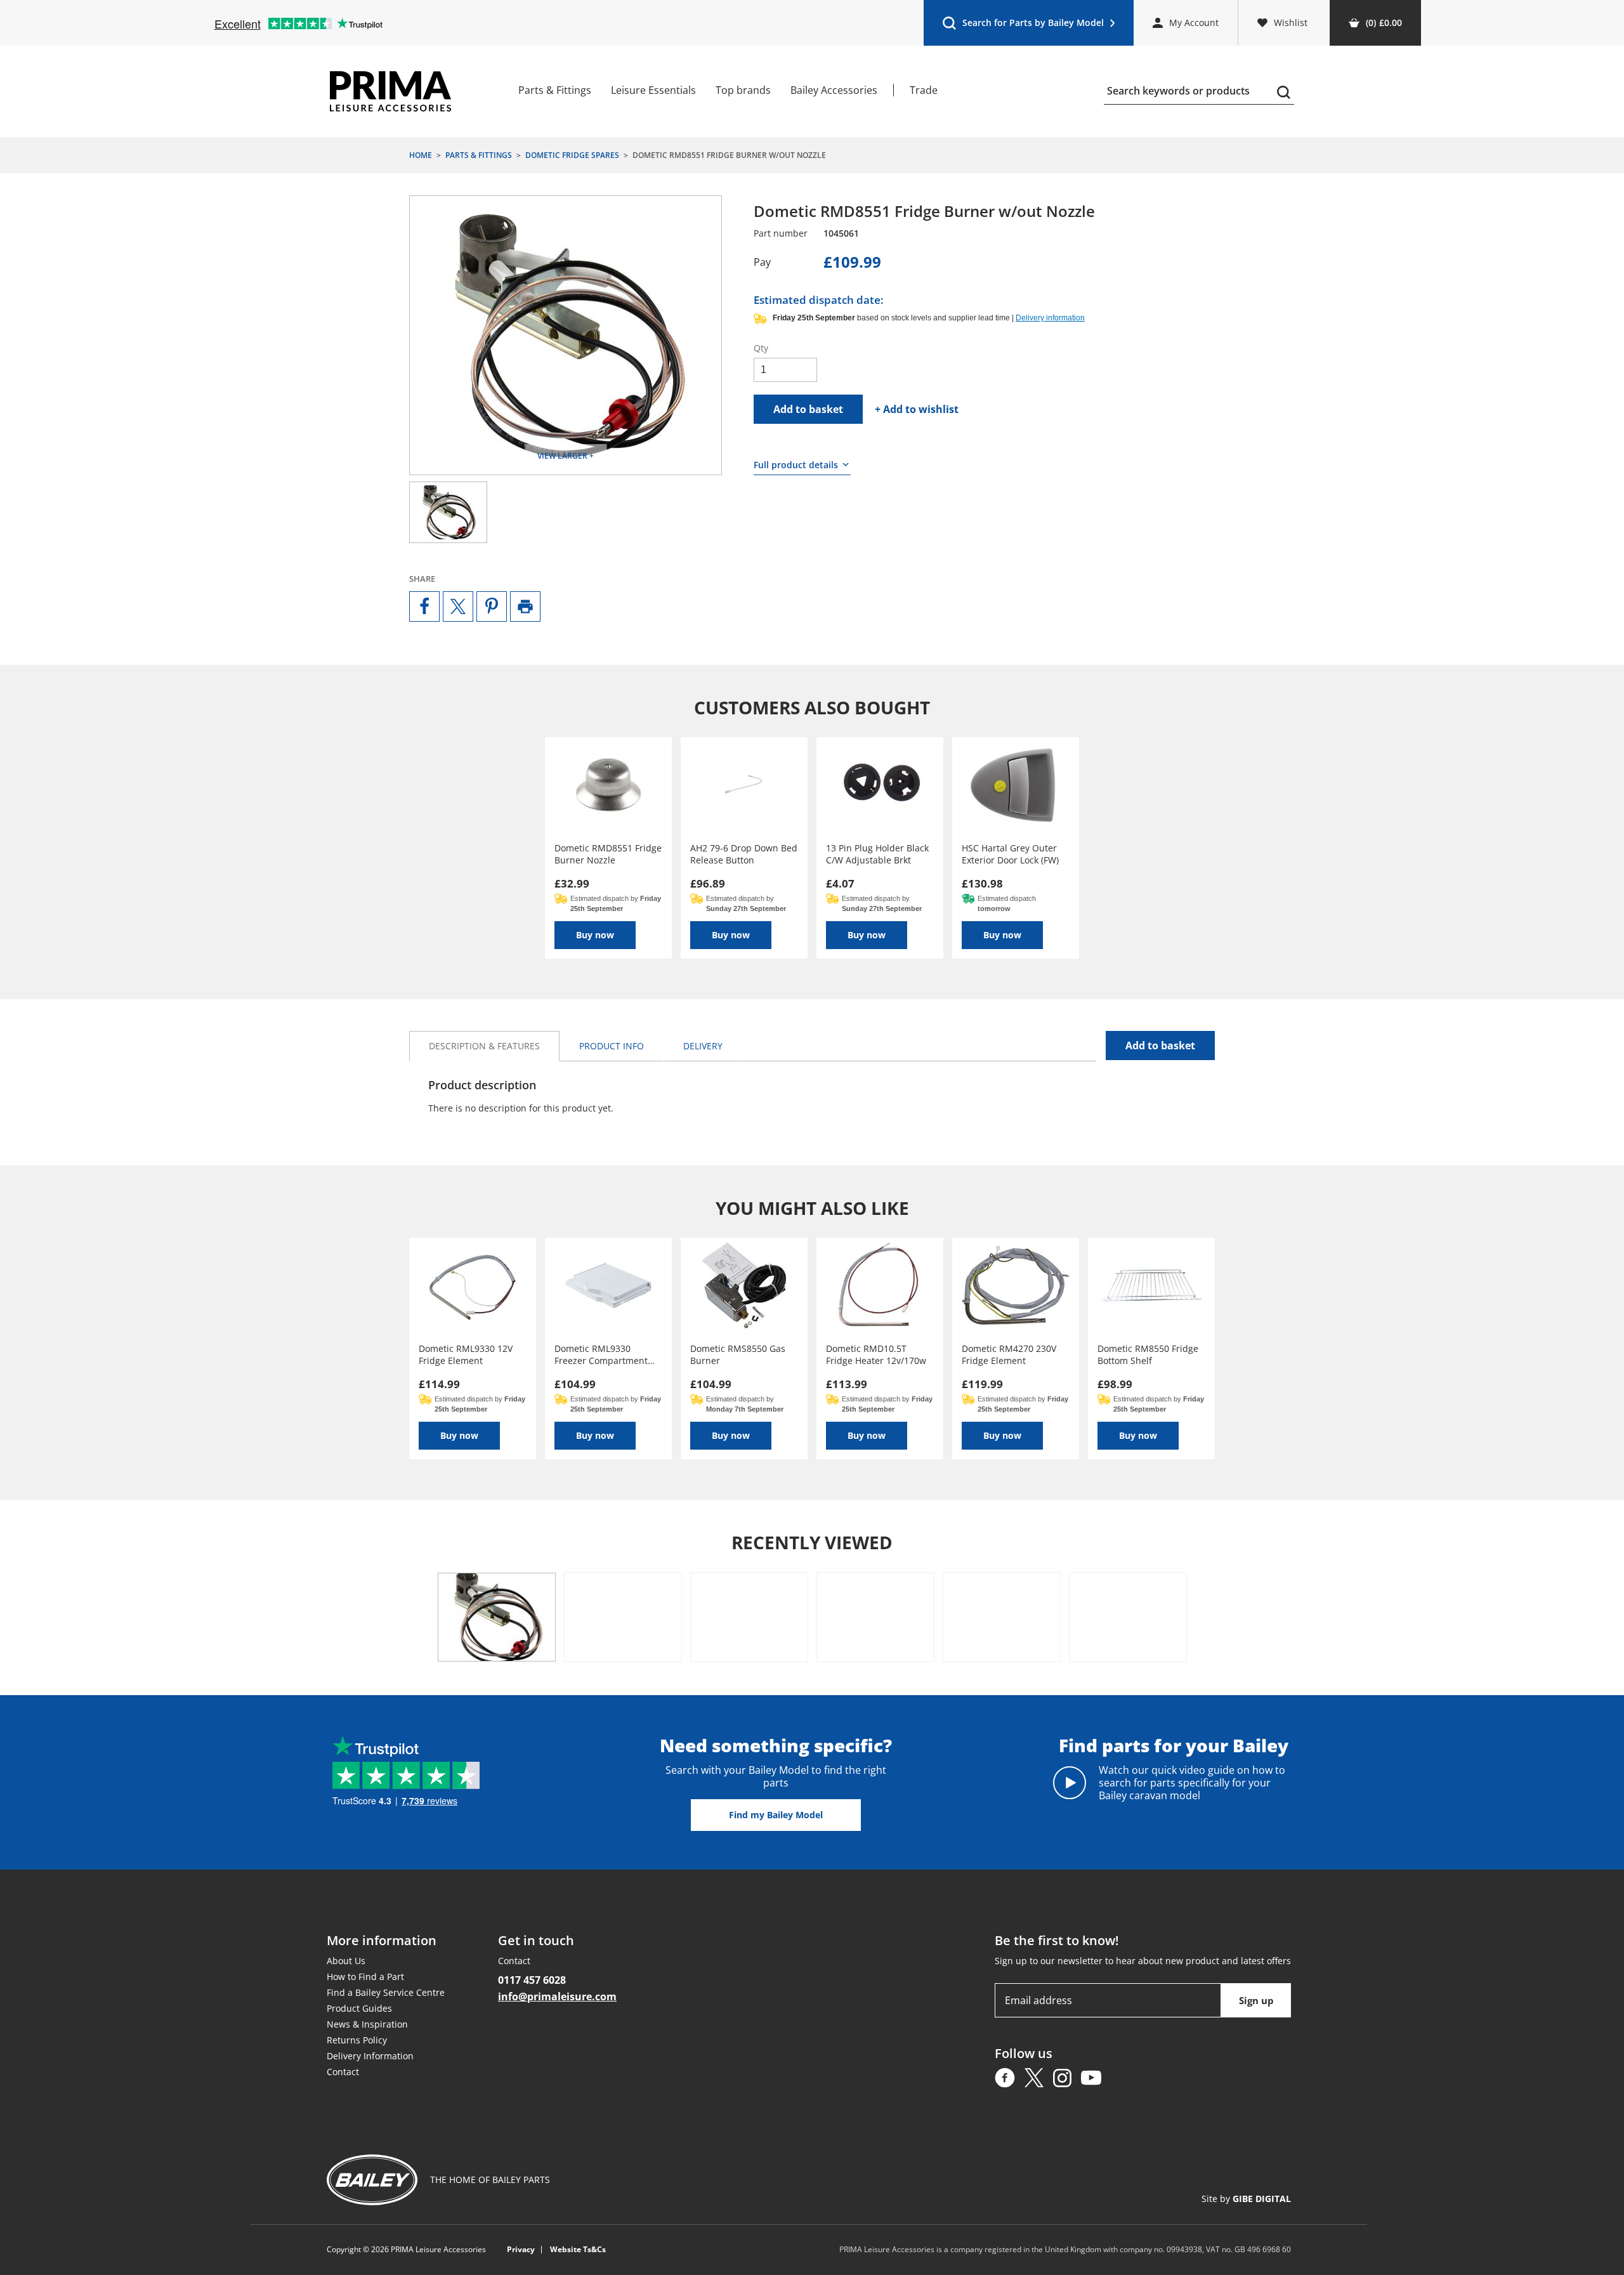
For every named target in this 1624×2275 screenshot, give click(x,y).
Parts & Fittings (555, 90)
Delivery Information (370, 2056)
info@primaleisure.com (557, 1996)
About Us (346, 1961)
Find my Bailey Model (776, 1815)
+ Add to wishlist (917, 409)
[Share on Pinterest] (492, 606)
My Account (1194, 23)
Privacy (521, 2250)
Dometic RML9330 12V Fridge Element (466, 1354)
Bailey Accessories (834, 90)
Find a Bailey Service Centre (386, 1992)
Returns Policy (357, 2040)
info (612, 1046)
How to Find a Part (365, 1977)
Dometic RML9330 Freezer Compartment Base (601, 1354)
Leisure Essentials (653, 90)
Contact (343, 2072)
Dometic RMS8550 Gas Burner (738, 1354)
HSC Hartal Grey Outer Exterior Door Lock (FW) (1010, 854)
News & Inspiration (367, 2024)
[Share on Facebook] (424, 606)
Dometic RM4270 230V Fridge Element (1009, 1354)
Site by (1246, 2199)
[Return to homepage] (390, 91)
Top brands (743, 90)
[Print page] (525, 606)
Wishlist (1291, 23)
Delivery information (1050, 318)
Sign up (1256, 2000)
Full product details (796, 465)
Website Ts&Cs (578, 2250)
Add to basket (808, 409)
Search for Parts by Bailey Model (1023, 26)
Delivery (703, 1046)
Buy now (595, 935)
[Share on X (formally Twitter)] (458, 606)
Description (484, 1046)
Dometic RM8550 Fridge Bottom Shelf (1148, 1354)
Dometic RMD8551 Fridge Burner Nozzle (608, 854)
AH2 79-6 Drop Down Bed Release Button (744, 854)
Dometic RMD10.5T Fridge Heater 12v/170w (876, 1354)
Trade (924, 90)
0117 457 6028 (532, 1980)
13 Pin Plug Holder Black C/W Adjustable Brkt (877, 854)
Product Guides (359, 2008)
